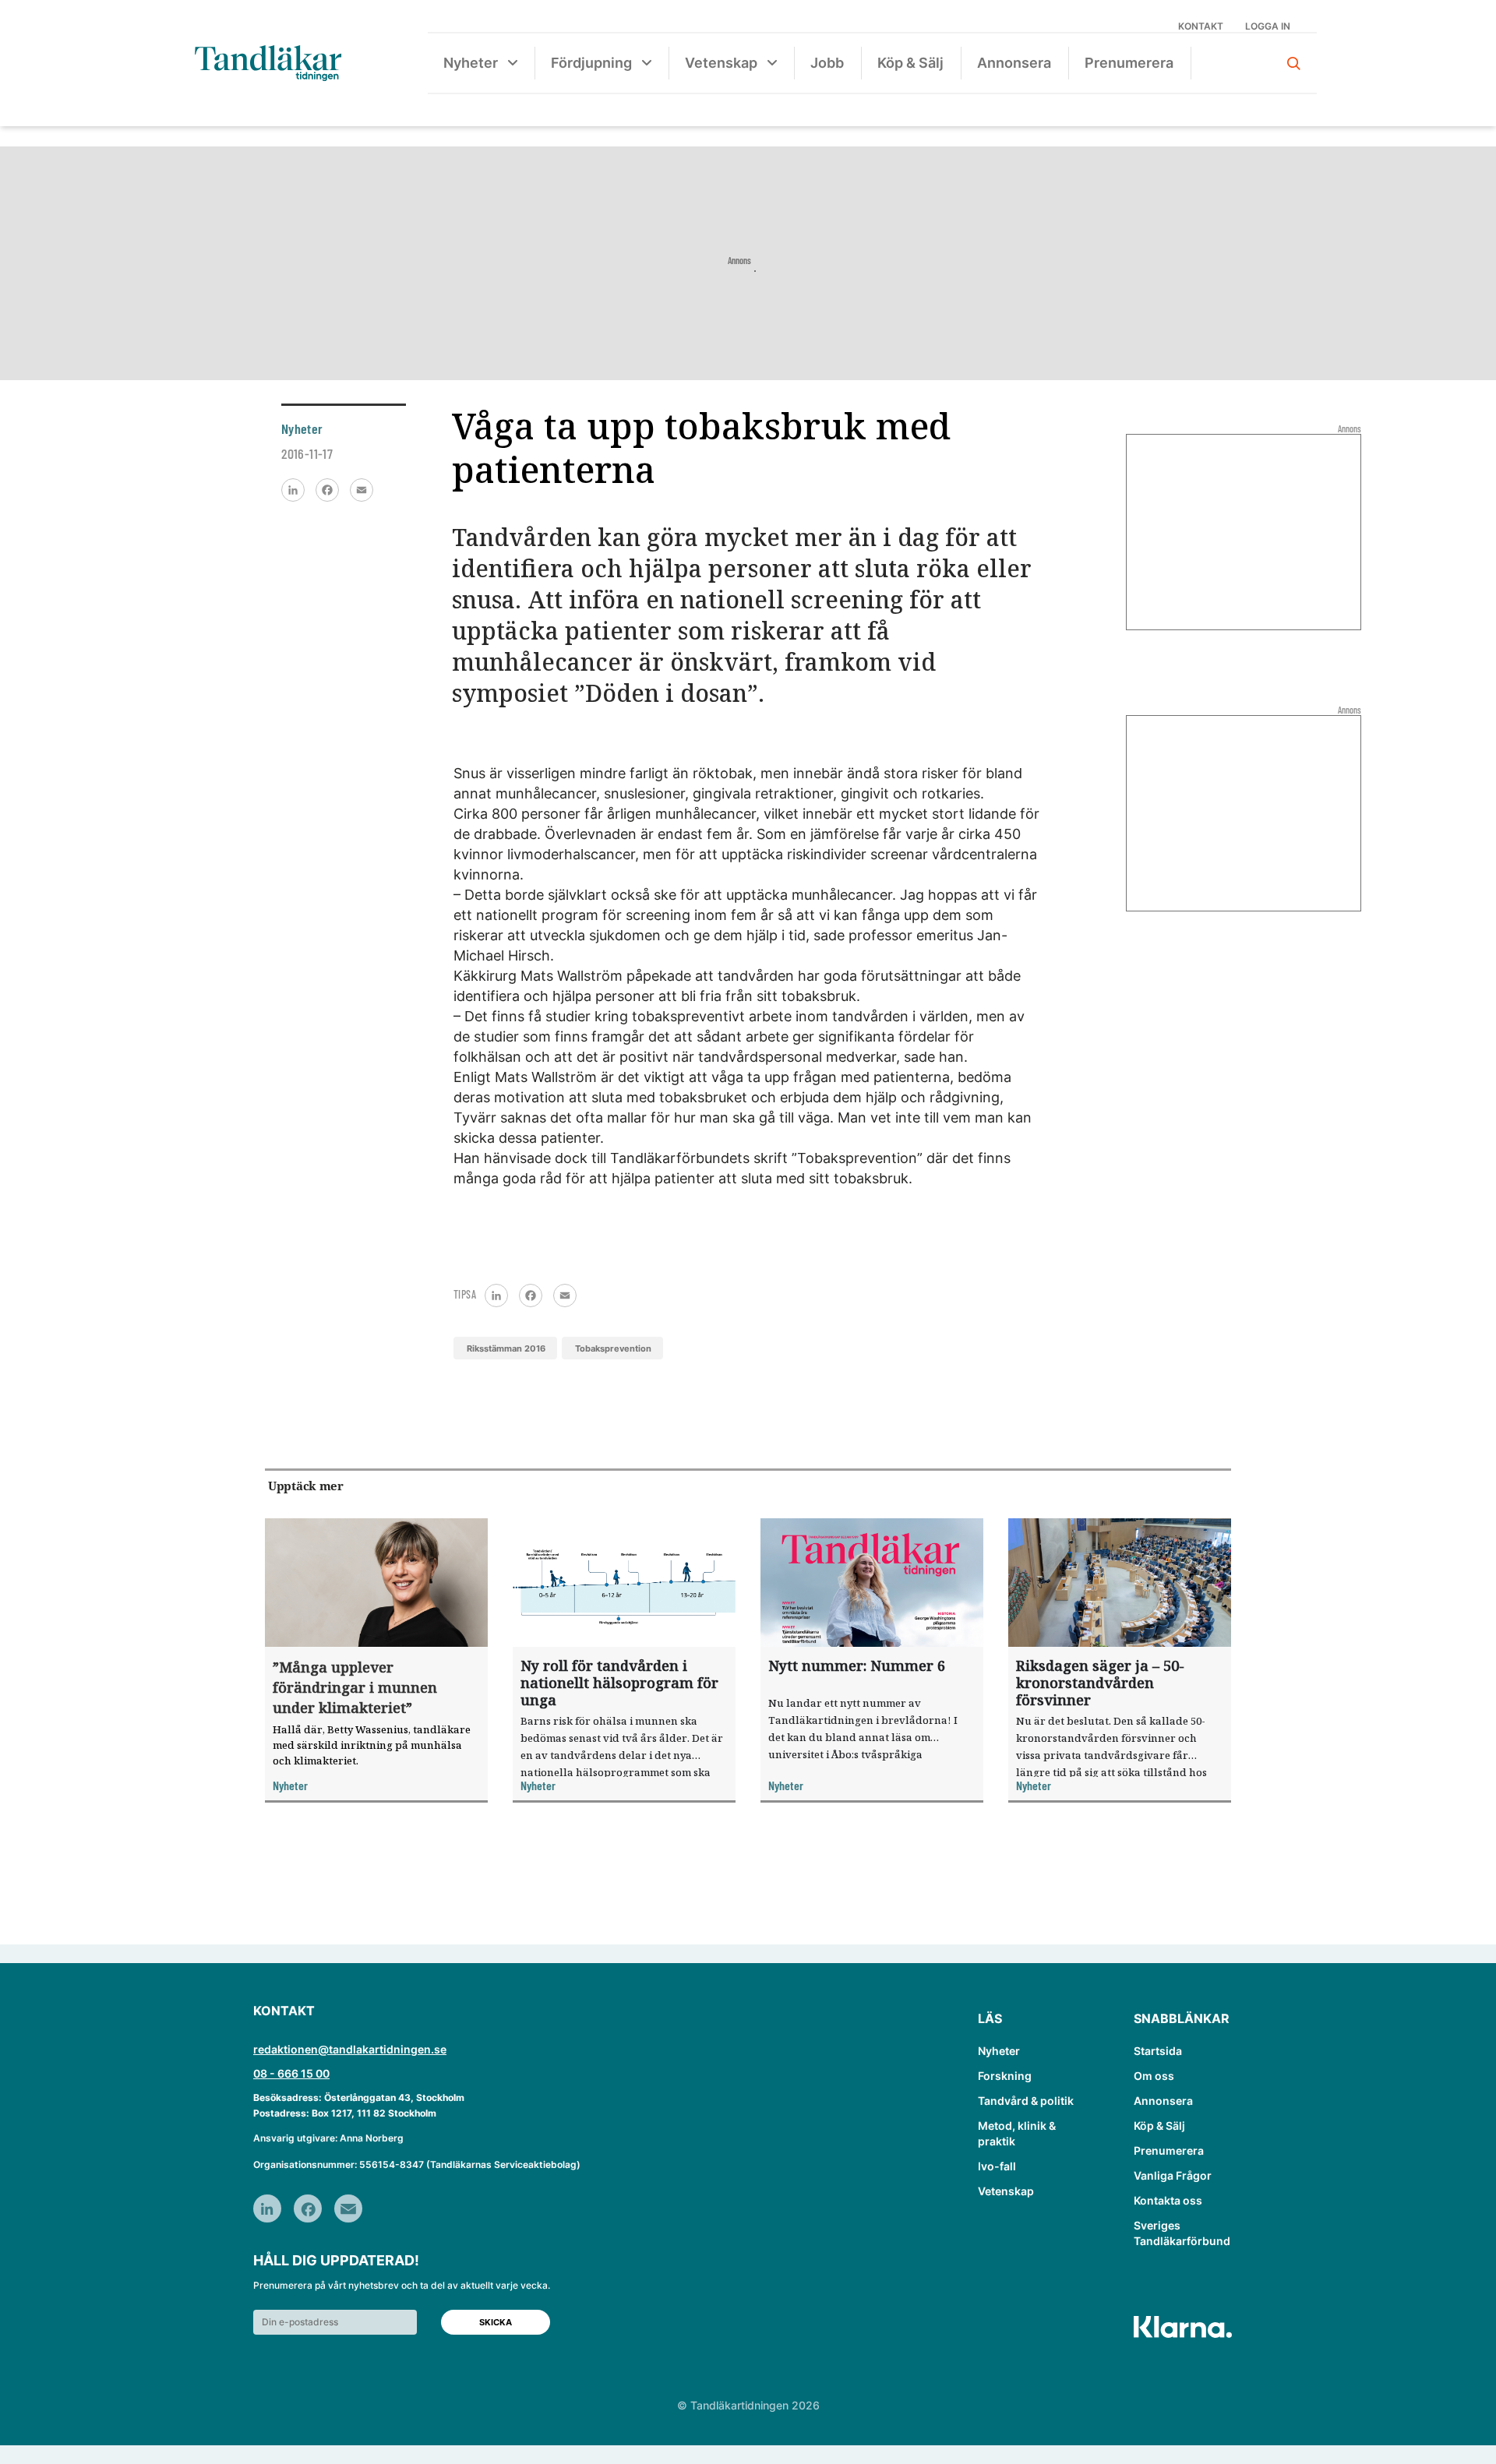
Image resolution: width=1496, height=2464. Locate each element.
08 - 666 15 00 (291, 2073)
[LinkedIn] (293, 490)
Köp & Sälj (910, 63)
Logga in (1268, 26)
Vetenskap (721, 63)
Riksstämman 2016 (506, 1348)
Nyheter (471, 63)
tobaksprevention (613, 1348)
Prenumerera (1129, 63)
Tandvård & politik (1026, 2101)
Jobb (827, 63)
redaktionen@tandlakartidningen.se (350, 2049)
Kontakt (1201, 26)
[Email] (362, 490)
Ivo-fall (997, 2166)
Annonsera (1014, 63)
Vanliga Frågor (1173, 2175)
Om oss (1154, 2076)
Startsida (1158, 2051)
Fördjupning (591, 63)
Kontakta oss (1168, 2200)
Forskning (1005, 2076)
